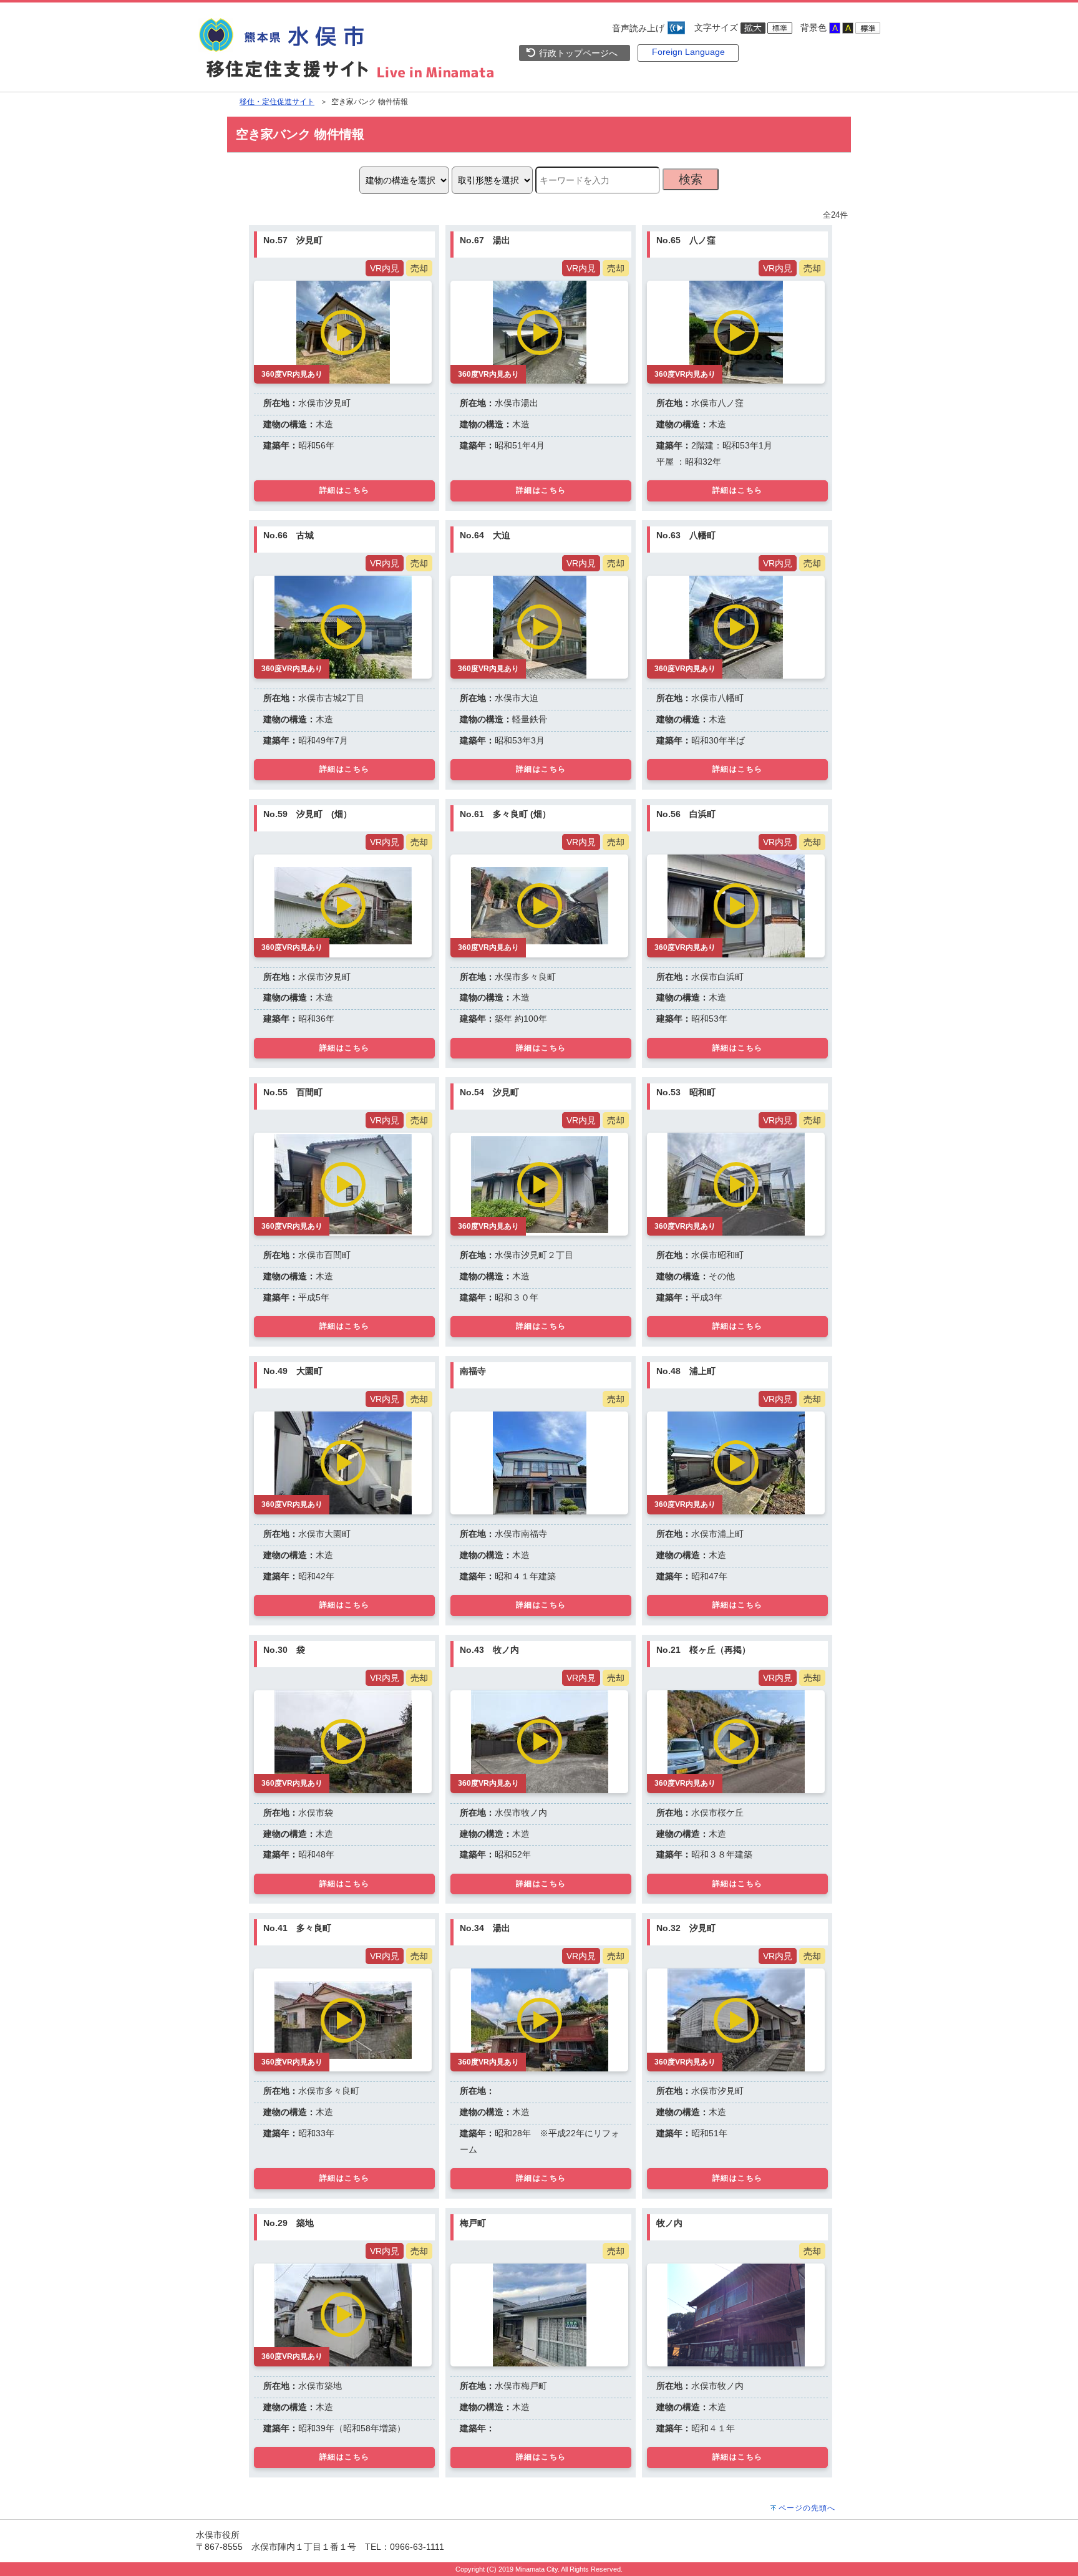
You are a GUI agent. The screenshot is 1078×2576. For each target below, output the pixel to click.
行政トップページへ (577, 53)
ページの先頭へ (807, 2508)
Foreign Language (688, 52)
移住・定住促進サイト (277, 102)
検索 (691, 179)
